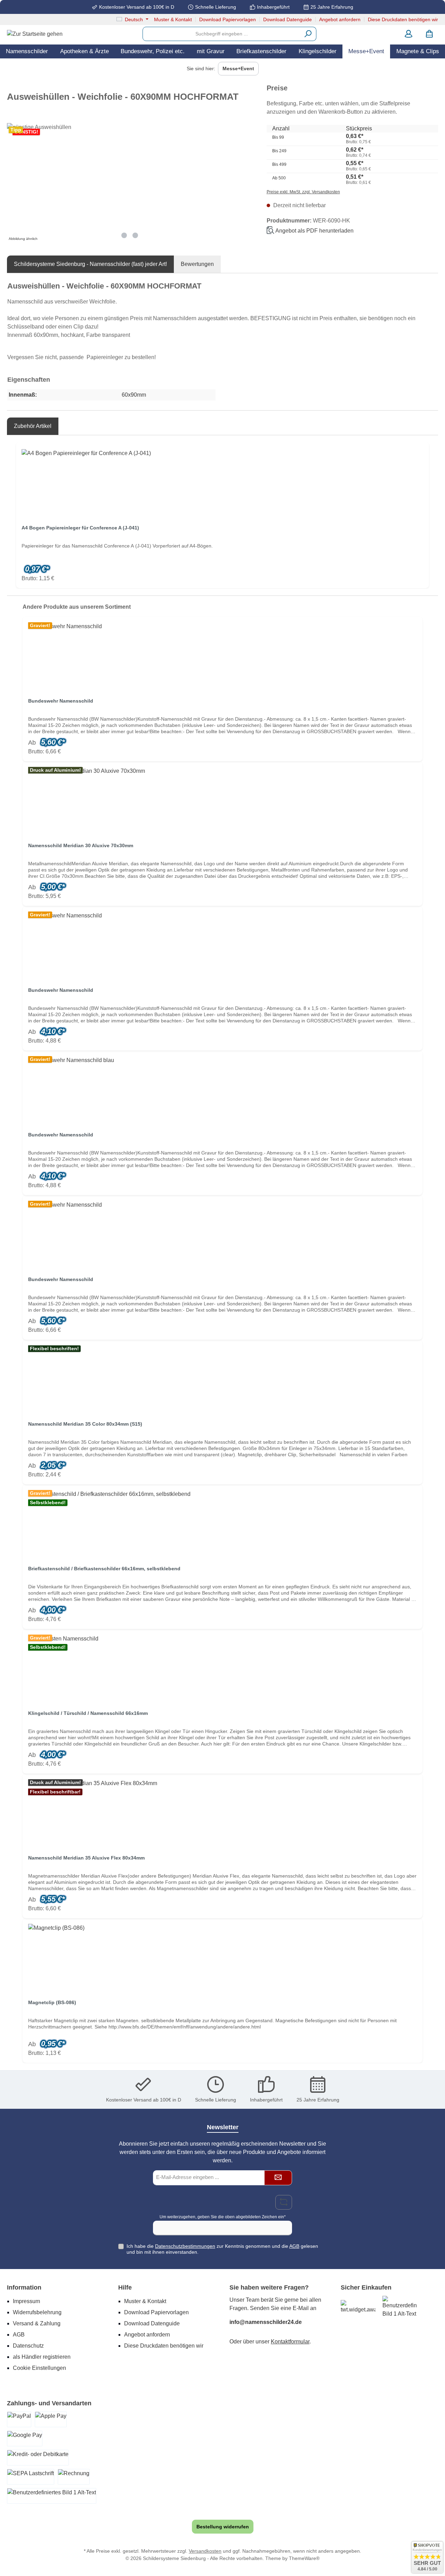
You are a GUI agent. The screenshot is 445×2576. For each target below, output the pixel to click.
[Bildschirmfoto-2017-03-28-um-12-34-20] (130, 175)
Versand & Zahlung (37, 2323)
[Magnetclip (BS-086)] (222, 1959)
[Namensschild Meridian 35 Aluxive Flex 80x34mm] (222, 1814)
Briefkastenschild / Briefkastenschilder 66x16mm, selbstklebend (104, 1569)
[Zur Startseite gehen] (35, 34)
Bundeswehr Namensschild (61, 701)
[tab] (90, 264)
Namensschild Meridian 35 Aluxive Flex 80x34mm (86, 1858)
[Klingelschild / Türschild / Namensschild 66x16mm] (222, 1669)
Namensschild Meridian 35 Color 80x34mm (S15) (85, 1424)
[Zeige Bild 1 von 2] (124, 235)
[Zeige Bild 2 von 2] (135, 235)
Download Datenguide (288, 19)
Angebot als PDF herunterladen (314, 231)
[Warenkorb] (429, 34)
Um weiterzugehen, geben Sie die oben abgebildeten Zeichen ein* (223, 2217)
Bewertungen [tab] (197, 264)
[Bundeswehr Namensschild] (222, 657)
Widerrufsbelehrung (37, 2312)
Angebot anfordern (340, 19)
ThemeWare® (304, 2558)
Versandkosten (205, 2551)
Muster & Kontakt (173, 19)
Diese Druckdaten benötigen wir (403, 19)
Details (222, 749)
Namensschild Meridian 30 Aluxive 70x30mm (81, 845)
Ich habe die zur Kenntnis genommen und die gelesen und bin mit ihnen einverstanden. (222, 2249)
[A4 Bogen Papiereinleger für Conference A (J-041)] (222, 484)
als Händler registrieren (42, 2357)
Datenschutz (28, 2346)
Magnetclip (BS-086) (52, 2002)
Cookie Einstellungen (39, 2368)
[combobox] (221, 34)
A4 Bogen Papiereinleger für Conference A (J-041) (80, 528)
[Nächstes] (247, 183)
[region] (130, 183)
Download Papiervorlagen (228, 19)
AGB (294, 2246)
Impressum (26, 2301)
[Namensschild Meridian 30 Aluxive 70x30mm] (222, 802)
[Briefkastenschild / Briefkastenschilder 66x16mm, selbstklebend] (222, 1525)
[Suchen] (308, 34)
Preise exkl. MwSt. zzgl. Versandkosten (303, 192)
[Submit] (278, 2178)
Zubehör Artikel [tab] (33, 426)
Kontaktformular (290, 2342)
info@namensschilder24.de (266, 2322)
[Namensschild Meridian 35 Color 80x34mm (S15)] (222, 1380)
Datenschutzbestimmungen (185, 2246)
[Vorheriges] (12, 183)
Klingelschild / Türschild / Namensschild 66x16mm (88, 1713)
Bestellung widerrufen (223, 2527)
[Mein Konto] (408, 34)
